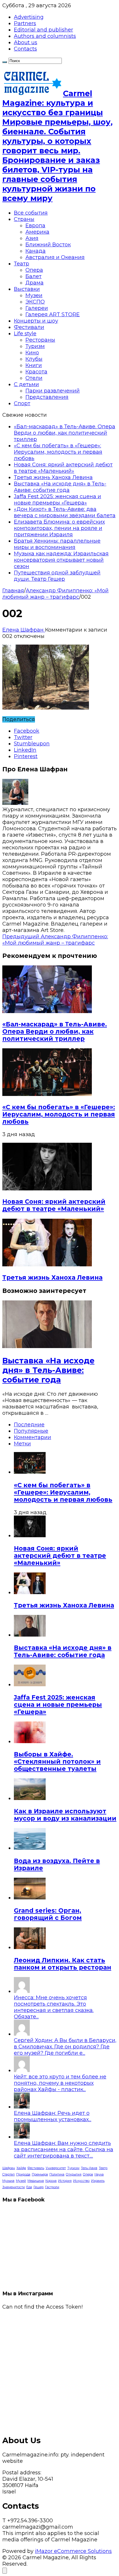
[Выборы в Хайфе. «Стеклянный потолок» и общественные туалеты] (30, 1741)
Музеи (34, 295)
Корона (51, 2181)
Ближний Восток (48, 245)
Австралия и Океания (55, 257)
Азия (32, 238)
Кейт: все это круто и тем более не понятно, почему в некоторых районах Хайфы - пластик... (60, 2083)
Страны (24, 219)
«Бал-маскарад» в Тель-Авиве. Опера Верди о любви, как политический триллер (65, 433)
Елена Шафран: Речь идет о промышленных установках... (53, 2116)
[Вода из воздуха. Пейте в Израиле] (30, 1848)
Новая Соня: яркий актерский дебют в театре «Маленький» (63, 468)
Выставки (27, 289)
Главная (13, 591)
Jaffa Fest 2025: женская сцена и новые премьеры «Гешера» (57, 500)
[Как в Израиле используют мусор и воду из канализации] (30, 1798)
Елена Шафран (24, 630)
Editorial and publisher (43, 30)
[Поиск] (5, 62)
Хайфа (21, 2168)
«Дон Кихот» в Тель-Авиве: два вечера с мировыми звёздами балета (65, 512)
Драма (35, 283)
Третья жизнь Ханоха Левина (53, 477)
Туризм (35, 346)
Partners (25, 23)
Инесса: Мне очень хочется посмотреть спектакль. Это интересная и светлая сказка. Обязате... (54, 2007)
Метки (22, 1444)
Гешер (39, 2187)
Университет (56, 2168)
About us (26, 42)
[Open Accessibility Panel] (5, 2571)
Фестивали (29, 327)
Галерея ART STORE (53, 314)
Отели (34, 378)
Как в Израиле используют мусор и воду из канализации (65, 1815)
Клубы (34, 359)
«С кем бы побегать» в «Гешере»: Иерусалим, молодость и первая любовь (58, 452)
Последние (29, 1425)
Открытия (74, 2174)
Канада (36, 251)
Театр (22, 264)
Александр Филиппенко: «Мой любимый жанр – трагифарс (55, 594)
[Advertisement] (59, 2370)
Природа (23, 2174)
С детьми (26, 384)
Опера (34, 270)
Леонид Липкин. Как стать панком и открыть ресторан (63, 1964)
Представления (47, 397)
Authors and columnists (45, 36)
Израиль (98, 2181)
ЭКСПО (35, 302)
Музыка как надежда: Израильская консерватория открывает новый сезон (61, 560)
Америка (37, 232)
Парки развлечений (53, 391)
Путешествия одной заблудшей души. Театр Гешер (57, 576)
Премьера (40, 2174)
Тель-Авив (89, 2168)
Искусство (81, 2181)
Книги (34, 365)
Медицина (36, 2181)
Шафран (9, 2168)
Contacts (25, 49)
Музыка (8, 2181)
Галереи (37, 308)
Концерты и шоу (36, 321)
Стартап (9, 2174)
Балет (34, 276)
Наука (99, 2174)
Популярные (31, 1431)
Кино (32, 353)
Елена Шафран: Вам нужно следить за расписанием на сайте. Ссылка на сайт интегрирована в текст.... (64, 2149)
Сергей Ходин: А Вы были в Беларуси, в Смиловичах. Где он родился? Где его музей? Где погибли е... (65, 2047)
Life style (25, 334)
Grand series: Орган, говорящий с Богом (48, 1914)
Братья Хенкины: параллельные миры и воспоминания (57, 544)
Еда (29, 2187)
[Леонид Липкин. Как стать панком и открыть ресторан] (30, 1947)
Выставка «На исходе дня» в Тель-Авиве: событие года (60, 487)
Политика (57, 2174)
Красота (36, 372)
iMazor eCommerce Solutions (73, 2551)
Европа (35, 226)
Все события (31, 213)
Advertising (29, 17)
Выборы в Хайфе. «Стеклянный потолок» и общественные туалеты (57, 1761)
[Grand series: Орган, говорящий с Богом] (30, 1898)
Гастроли (52, 2187)
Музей (21, 2181)
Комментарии (32, 1437)
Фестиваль (36, 2168)
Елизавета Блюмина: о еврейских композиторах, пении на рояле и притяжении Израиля (59, 528)
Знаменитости (14, 2187)
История (65, 2181)
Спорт (22, 403)
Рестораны (40, 340)
